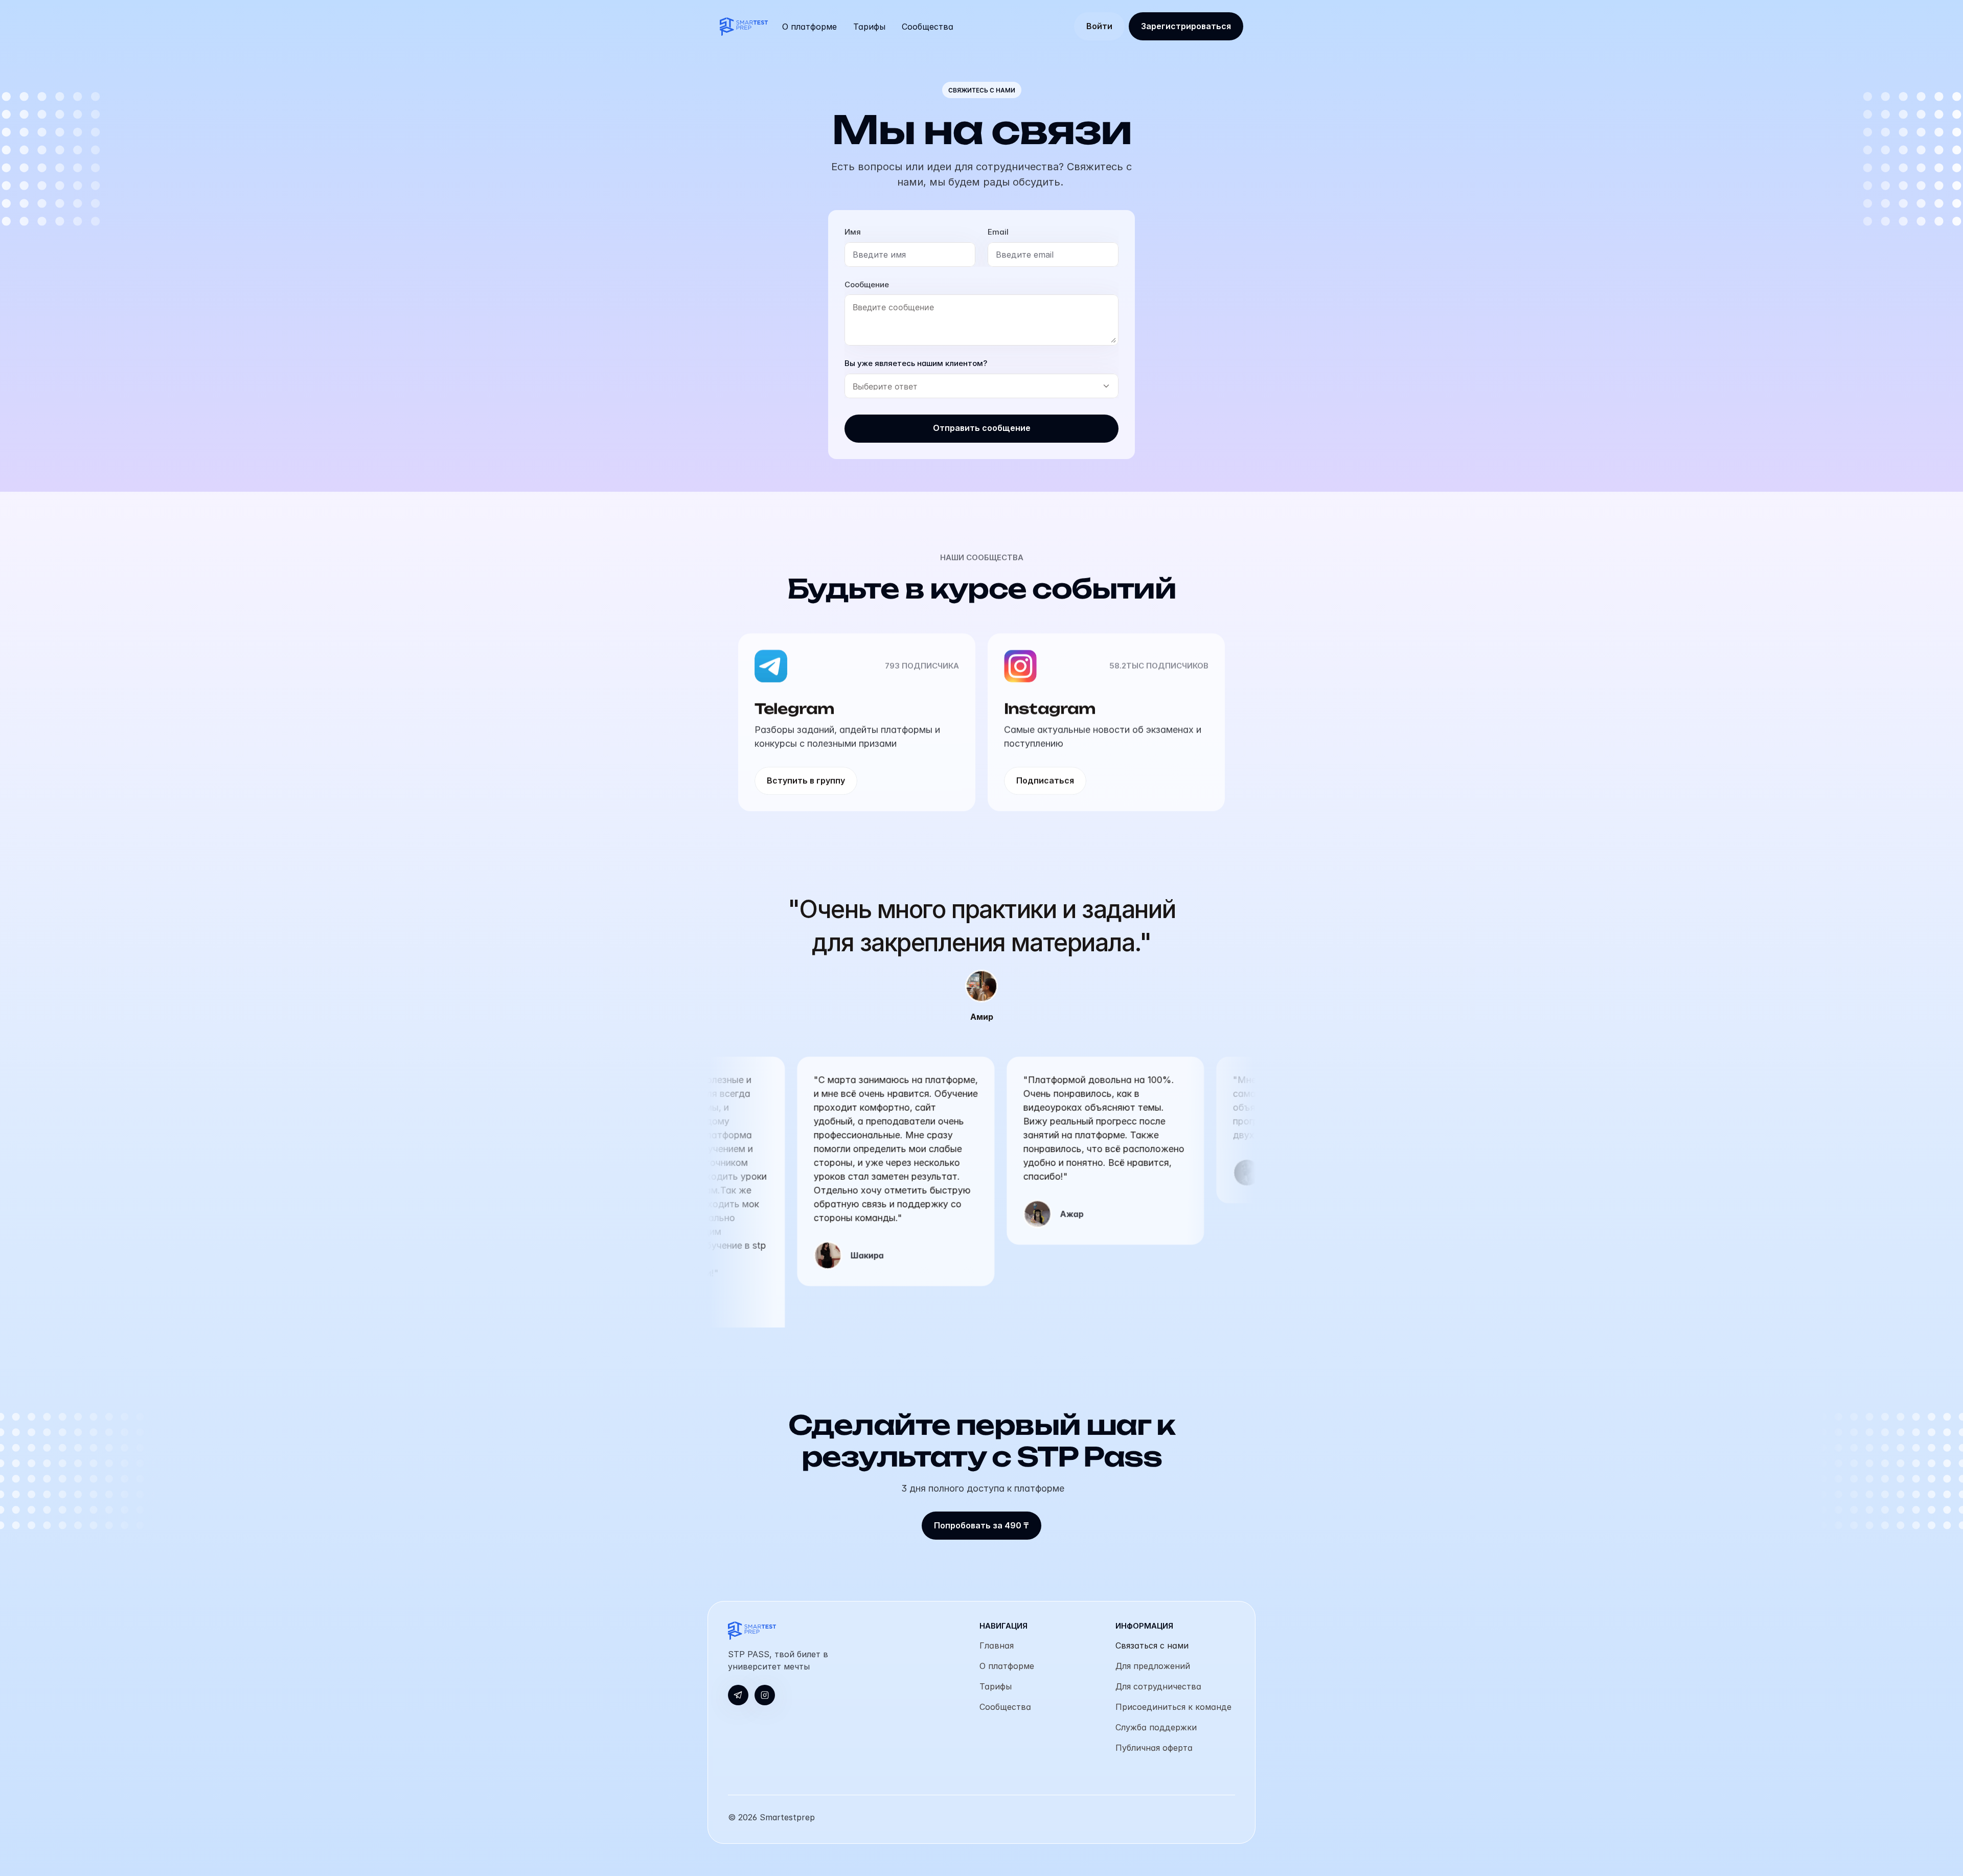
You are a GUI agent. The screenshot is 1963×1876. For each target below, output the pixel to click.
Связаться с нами (1152, 1645)
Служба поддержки (1156, 1727)
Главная (997, 1645)
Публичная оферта (1154, 1747)
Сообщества (1005, 1706)
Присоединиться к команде (1173, 1706)
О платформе (1007, 1665)
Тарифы (996, 1686)
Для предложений (1153, 1665)
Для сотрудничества (1158, 1686)
